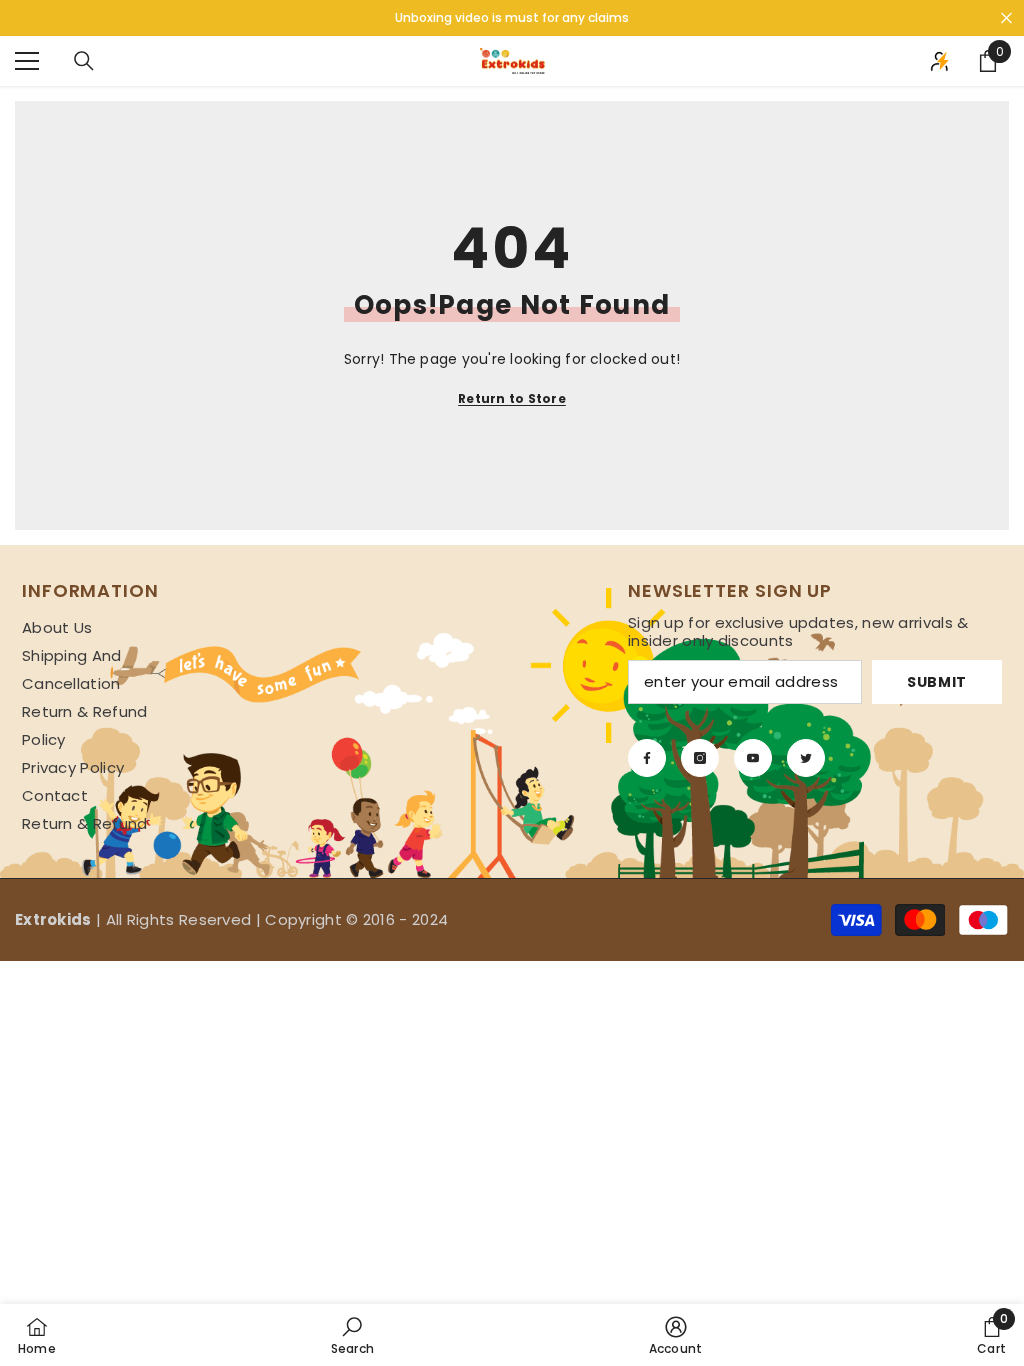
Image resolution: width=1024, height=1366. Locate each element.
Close (1006, 18)
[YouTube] (753, 758)
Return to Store (512, 398)
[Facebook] (647, 758)
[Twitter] (806, 758)
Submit (937, 682)
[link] (352, 1335)
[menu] (27, 61)
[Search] (84, 61)
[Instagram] (700, 758)
